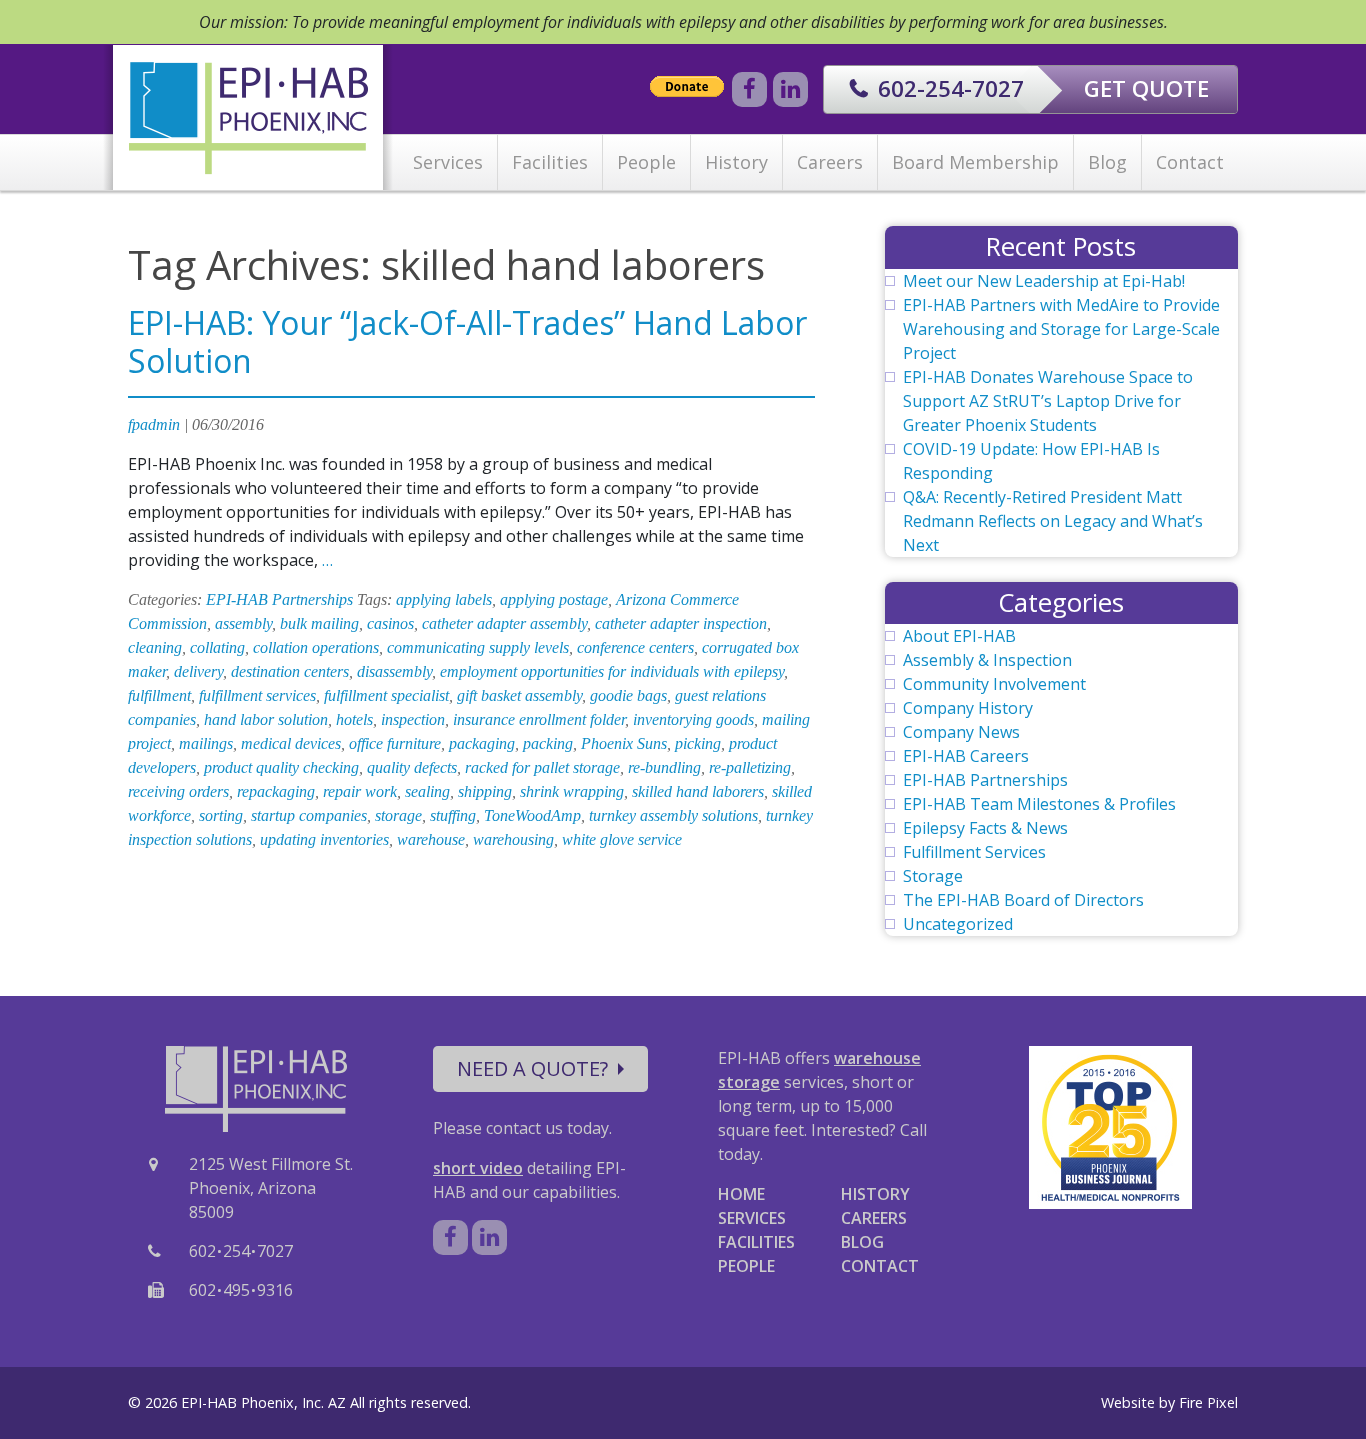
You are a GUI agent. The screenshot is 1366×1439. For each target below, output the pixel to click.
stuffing (453, 815)
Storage (933, 876)
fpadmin (154, 424)
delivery (198, 671)
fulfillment (159, 695)
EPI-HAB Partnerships (279, 599)
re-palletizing (750, 767)
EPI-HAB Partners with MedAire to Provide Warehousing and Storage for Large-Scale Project (1061, 329)
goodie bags (628, 695)
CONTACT (880, 1266)
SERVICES (752, 1218)
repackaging (276, 791)
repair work (360, 791)
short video (478, 1168)
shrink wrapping (572, 791)
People (646, 162)
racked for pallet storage (542, 767)
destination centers (290, 671)
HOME (741, 1194)
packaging (482, 743)
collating (217, 647)
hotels (354, 719)
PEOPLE (746, 1266)
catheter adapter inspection (681, 623)
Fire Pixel (1208, 1402)
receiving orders (178, 791)
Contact (1190, 162)
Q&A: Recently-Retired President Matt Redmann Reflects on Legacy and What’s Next (1053, 521)
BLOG (862, 1242)
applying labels (444, 599)
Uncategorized (958, 924)
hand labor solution (266, 719)
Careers (830, 162)
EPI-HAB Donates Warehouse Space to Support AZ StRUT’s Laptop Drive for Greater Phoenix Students (1048, 401)
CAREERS (874, 1218)
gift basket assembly (519, 695)
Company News (961, 732)
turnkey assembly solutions (673, 815)
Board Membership (975, 162)
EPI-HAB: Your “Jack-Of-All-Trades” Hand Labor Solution (467, 341)
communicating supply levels (478, 647)
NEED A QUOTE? (532, 1068)
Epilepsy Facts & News (985, 828)
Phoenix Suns (624, 743)
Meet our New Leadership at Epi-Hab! (1044, 281)
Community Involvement (994, 684)
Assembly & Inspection (987, 660)
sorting (221, 815)
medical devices (291, 743)
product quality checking (281, 767)
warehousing (513, 839)
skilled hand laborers (698, 791)
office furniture (395, 743)
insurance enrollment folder (539, 719)
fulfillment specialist (386, 695)
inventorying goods (693, 719)
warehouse (431, 839)
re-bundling (664, 767)
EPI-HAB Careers (966, 756)
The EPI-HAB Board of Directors (1023, 900)
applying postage (554, 599)
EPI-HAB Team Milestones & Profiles (1039, 804)
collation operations (316, 647)
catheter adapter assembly (504, 623)
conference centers (635, 647)
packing (548, 743)
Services (448, 162)
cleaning (155, 647)
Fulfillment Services (974, 852)
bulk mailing (319, 623)
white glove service (622, 839)
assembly (243, 623)
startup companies (309, 815)
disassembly (394, 671)
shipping (485, 791)
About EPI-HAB (959, 636)
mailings (206, 743)
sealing (427, 791)
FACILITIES (756, 1242)
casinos (390, 623)
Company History (968, 708)
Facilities (550, 162)
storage (398, 815)
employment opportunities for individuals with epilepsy (612, 671)
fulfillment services (257, 695)
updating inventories (324, 839)
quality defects (412, 767)
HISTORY (875, 1194)
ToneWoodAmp (532, 815)
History (736, 162)
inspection (413, 719)
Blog (1107, 162)
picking (698, 743)
